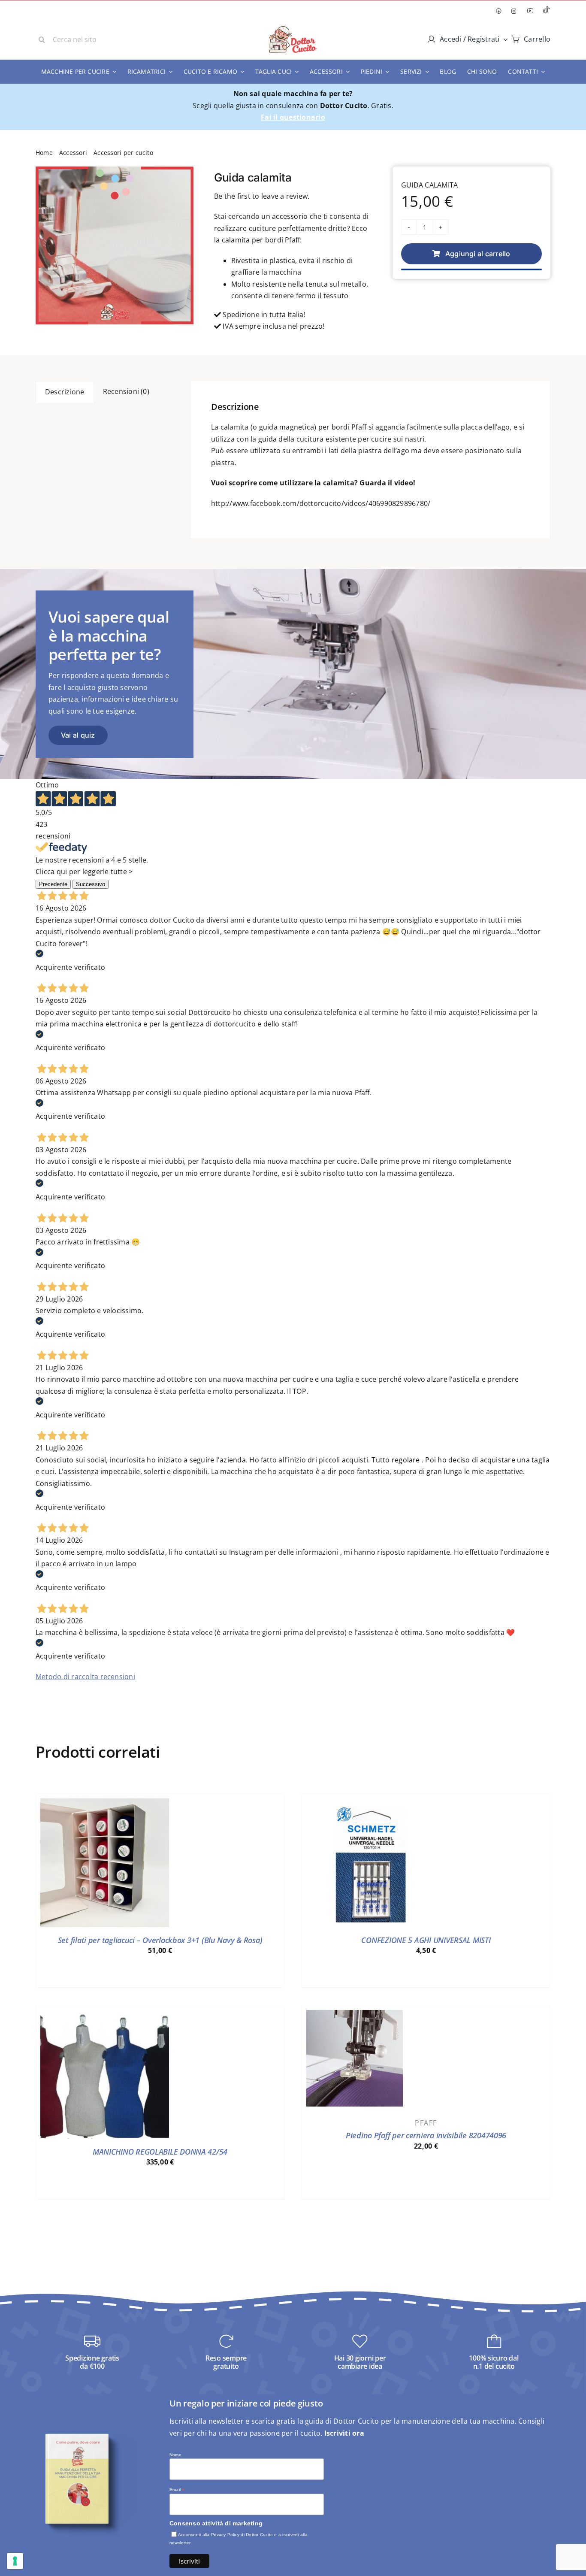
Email (177, 2490)
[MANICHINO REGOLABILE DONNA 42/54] (105, 2016)
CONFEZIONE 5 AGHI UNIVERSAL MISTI (426, 1940)
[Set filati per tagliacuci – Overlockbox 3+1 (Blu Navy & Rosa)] (105, 1804)
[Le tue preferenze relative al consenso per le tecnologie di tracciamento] (15, 2561)
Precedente (53, 884)
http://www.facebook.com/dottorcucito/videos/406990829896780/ (321, 503)
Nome (175, 2455)
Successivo (91, 884)
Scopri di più (160, 1973)
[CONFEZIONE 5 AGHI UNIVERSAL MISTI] (371, 1804)
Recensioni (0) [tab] (126, 391)
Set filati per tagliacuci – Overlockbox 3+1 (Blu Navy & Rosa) (160, 1940)
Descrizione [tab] (65, 392)
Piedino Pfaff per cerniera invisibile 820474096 (426, 2135)
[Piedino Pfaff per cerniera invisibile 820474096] (355, 2016)
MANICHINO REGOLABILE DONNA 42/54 (160, 2152)
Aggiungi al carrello (478, 254)
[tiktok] (547, 11)
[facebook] (498, 11)
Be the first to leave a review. (262, 196)
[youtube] (530, 11)
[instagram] (514, 11)
